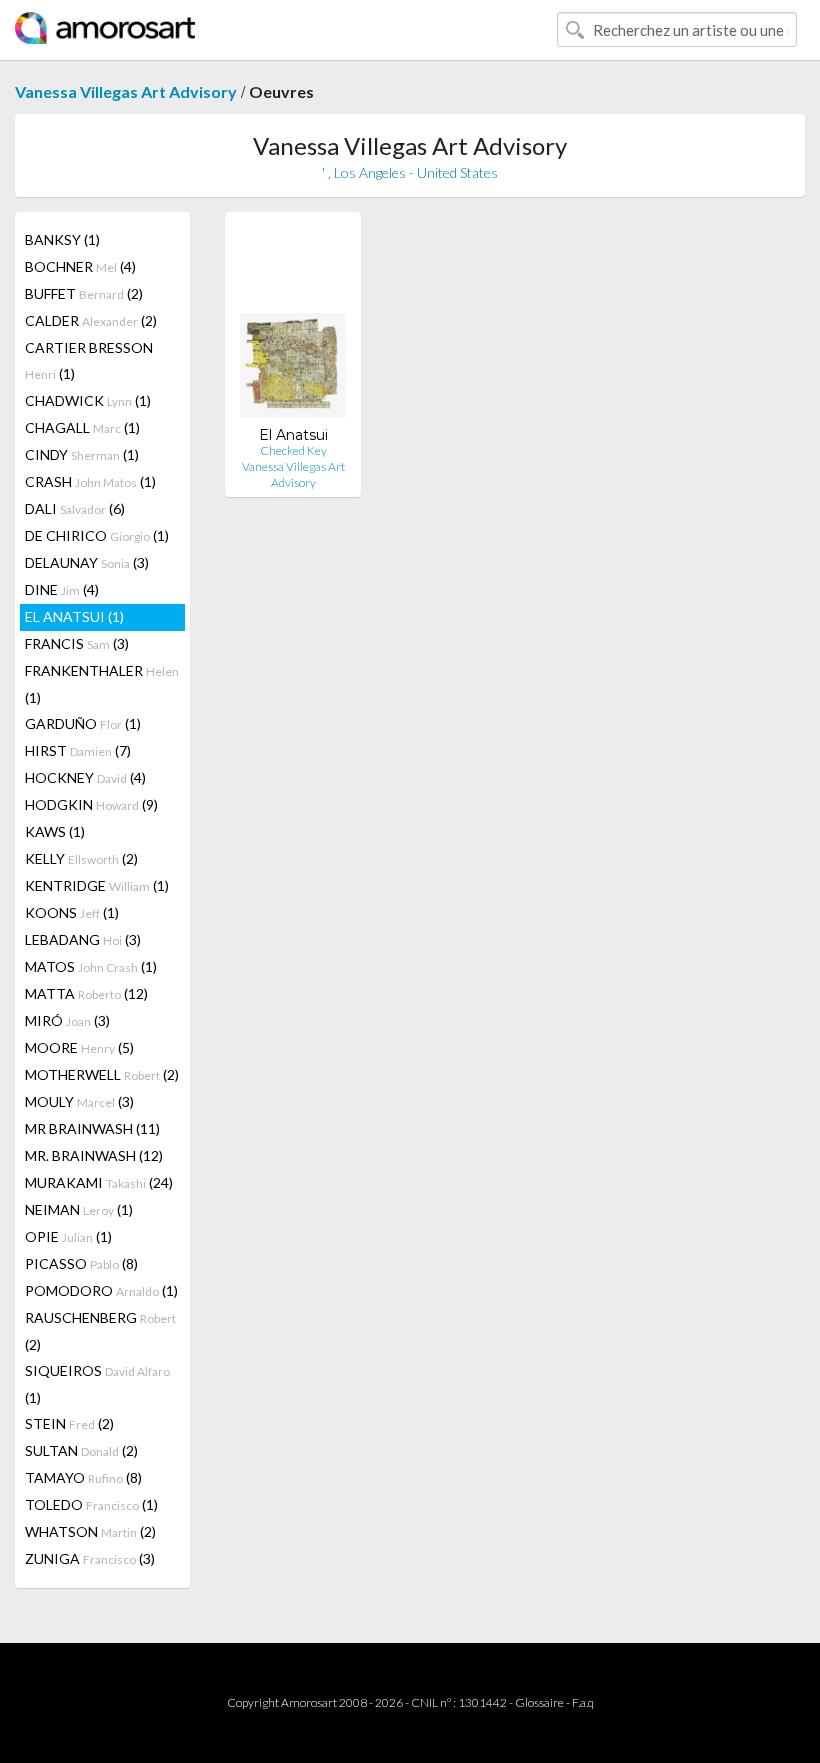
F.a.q (583, 1702)
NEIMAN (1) (79, 1209)
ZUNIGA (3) (90, 1558)
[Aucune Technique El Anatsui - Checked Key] (293, 326)
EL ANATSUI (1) (74, 616)
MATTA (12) (86, 993)
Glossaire (539, 1702)
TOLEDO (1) (91, 1504)
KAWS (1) (55, 831)
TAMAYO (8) (83, 1477)
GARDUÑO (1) (83, 723)
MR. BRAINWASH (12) (94, 1155)
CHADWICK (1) (88, 400)
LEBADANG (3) (83, 939)
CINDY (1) (82, 454)
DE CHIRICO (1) (97, 535)
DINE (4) (62, 589)
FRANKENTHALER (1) (102, 684)
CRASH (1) (90, 481)
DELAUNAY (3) (87, 562)
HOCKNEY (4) (85, 777)
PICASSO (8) (81, 1263)
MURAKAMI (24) (99, 1182)
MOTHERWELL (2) (102, 1074)
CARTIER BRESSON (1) (89, 360)
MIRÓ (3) (67, 1020)
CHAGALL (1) (82, 427)
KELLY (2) (81, 858)
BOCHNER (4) (80, 266)
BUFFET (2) (84, 293)
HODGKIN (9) (91, 804)
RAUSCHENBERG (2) (100, 1331)
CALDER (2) (91, 320)
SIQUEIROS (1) (97, 1384)
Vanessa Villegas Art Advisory (126, 91)
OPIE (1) (68, 1236)
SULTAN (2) (81, 1450)
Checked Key (293, 450)
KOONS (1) (72, 912)
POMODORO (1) (101, 1290)
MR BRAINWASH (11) (92, 1128)
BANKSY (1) (62, 239)
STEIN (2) (69, 1423)
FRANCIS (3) (77, 643)
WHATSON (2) (90, 1531)
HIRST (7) (78, 750)
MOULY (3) (79, 1101)
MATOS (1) (91, 966)
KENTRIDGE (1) (97, 885)
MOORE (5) (79, 1047)
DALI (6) (75, 508)
